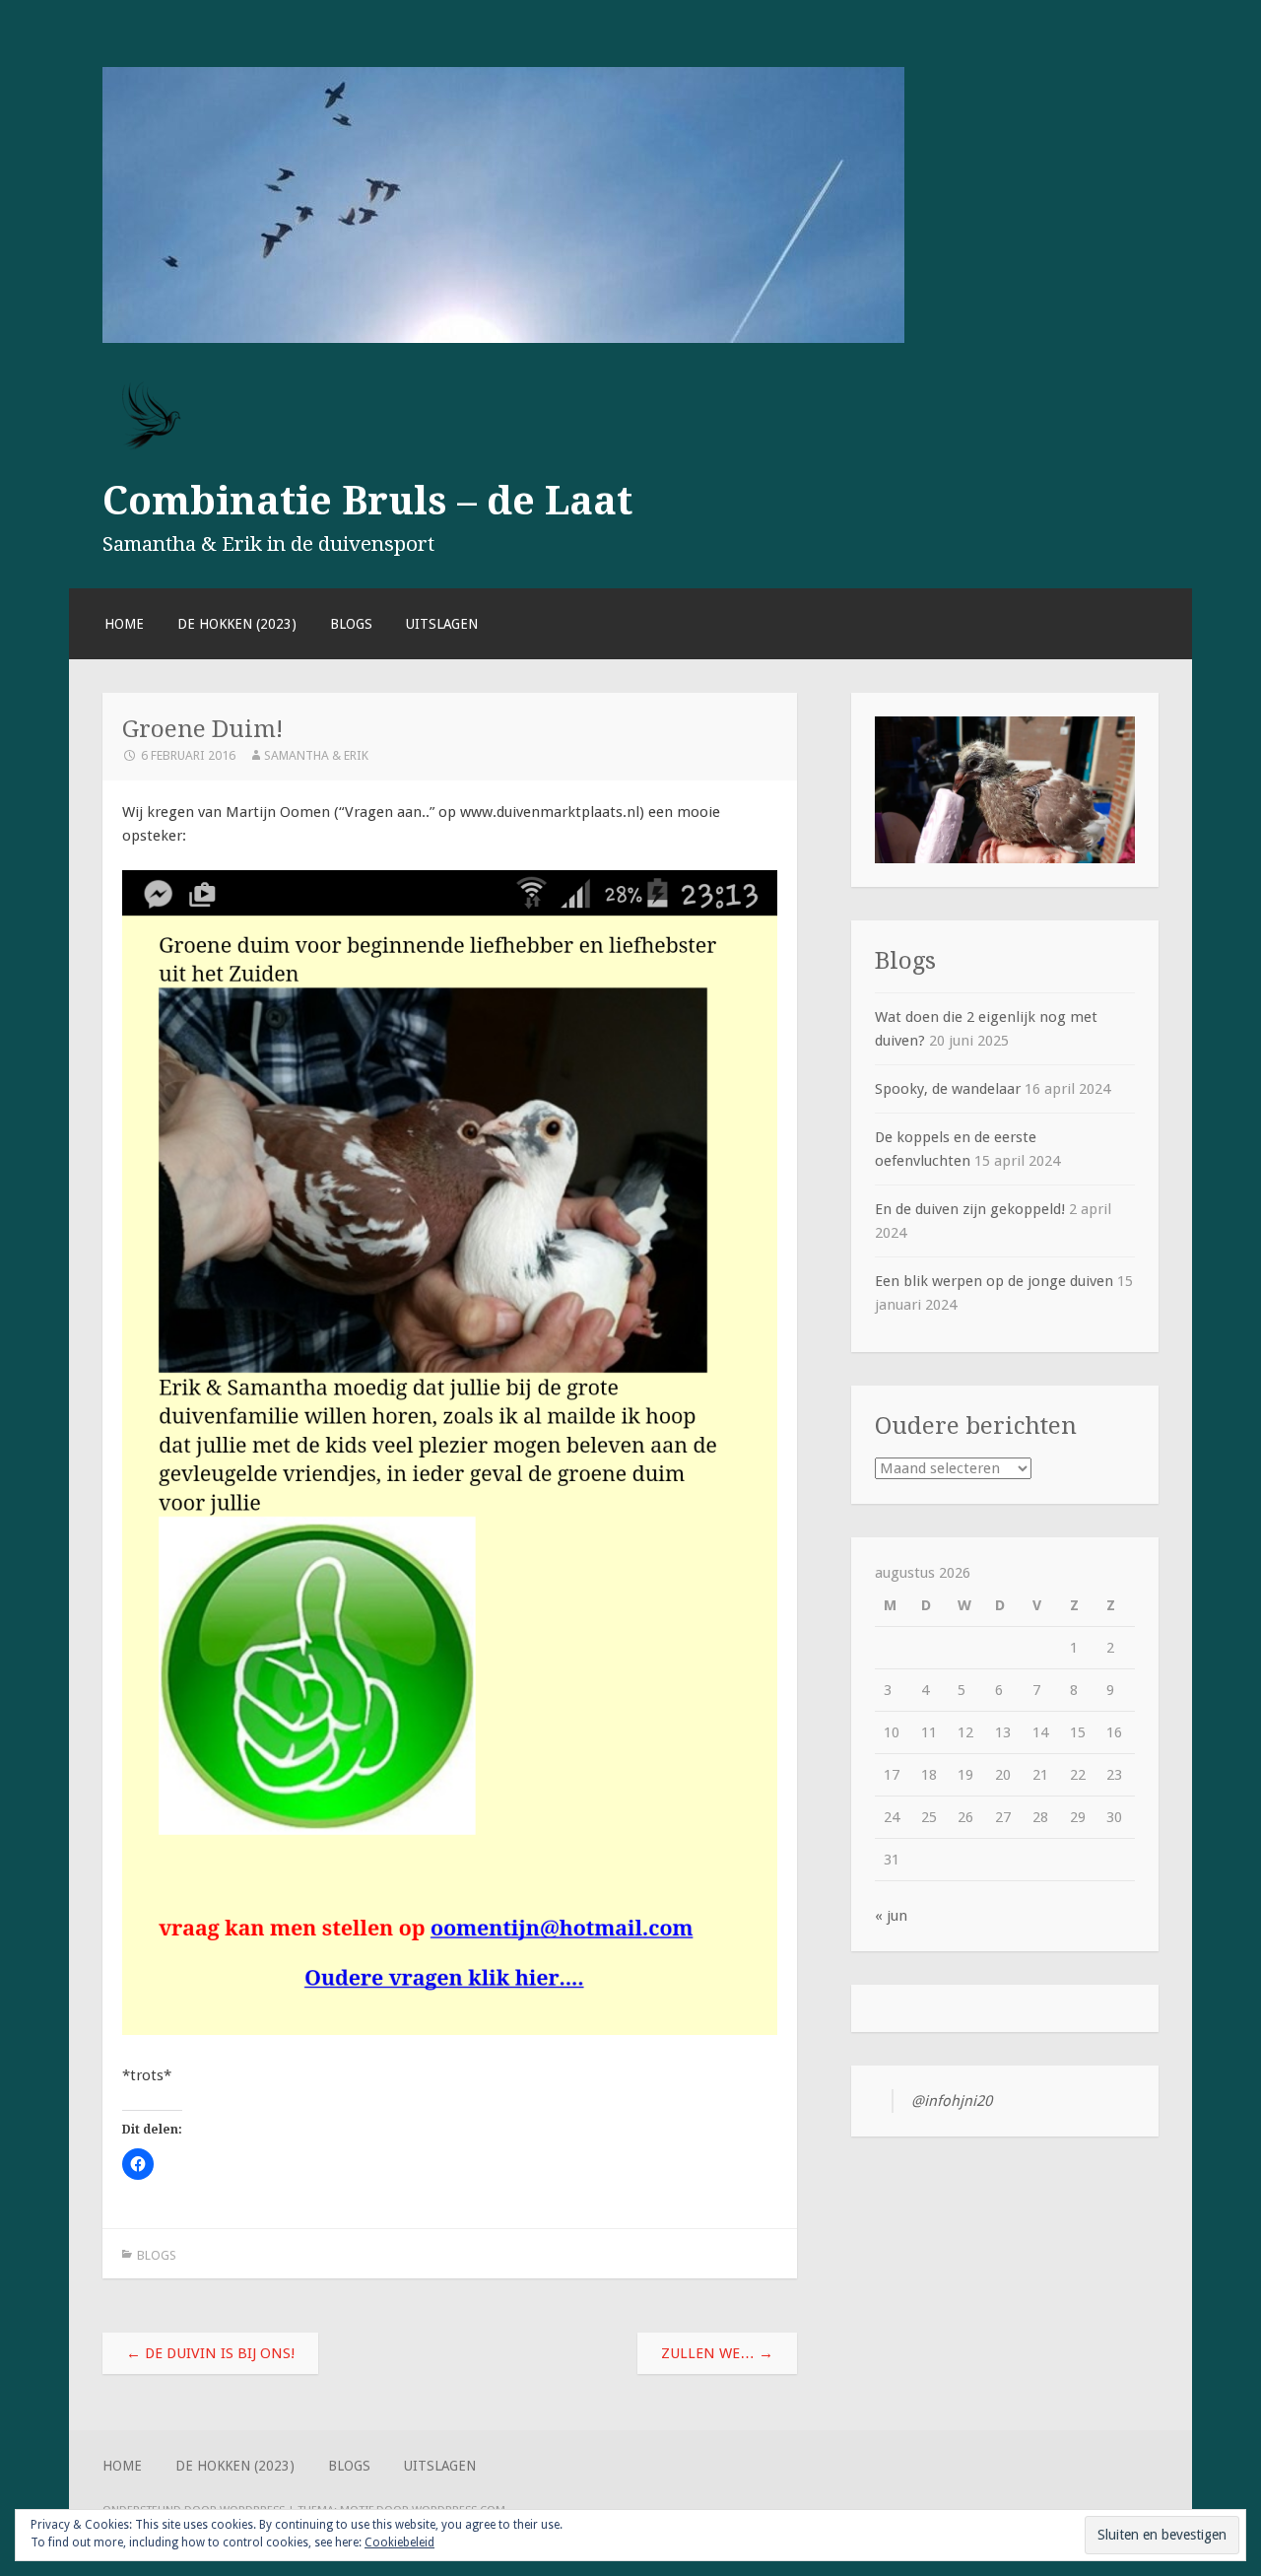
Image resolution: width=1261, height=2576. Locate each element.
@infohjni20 (952, 2101)
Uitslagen (442, 624)
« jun (891, 1916)
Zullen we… (717, 2353)
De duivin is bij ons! (210, 2353)
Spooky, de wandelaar (948, 1089)
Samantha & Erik (316, 755)
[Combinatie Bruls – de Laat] (503, 338)
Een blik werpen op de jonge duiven (994, 1281)
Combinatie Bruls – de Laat (367, 501)
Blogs (351, 624)
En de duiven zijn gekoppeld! (970, 1209)
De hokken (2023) (237, 624)
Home (124, 624)
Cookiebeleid (399, 2542)
